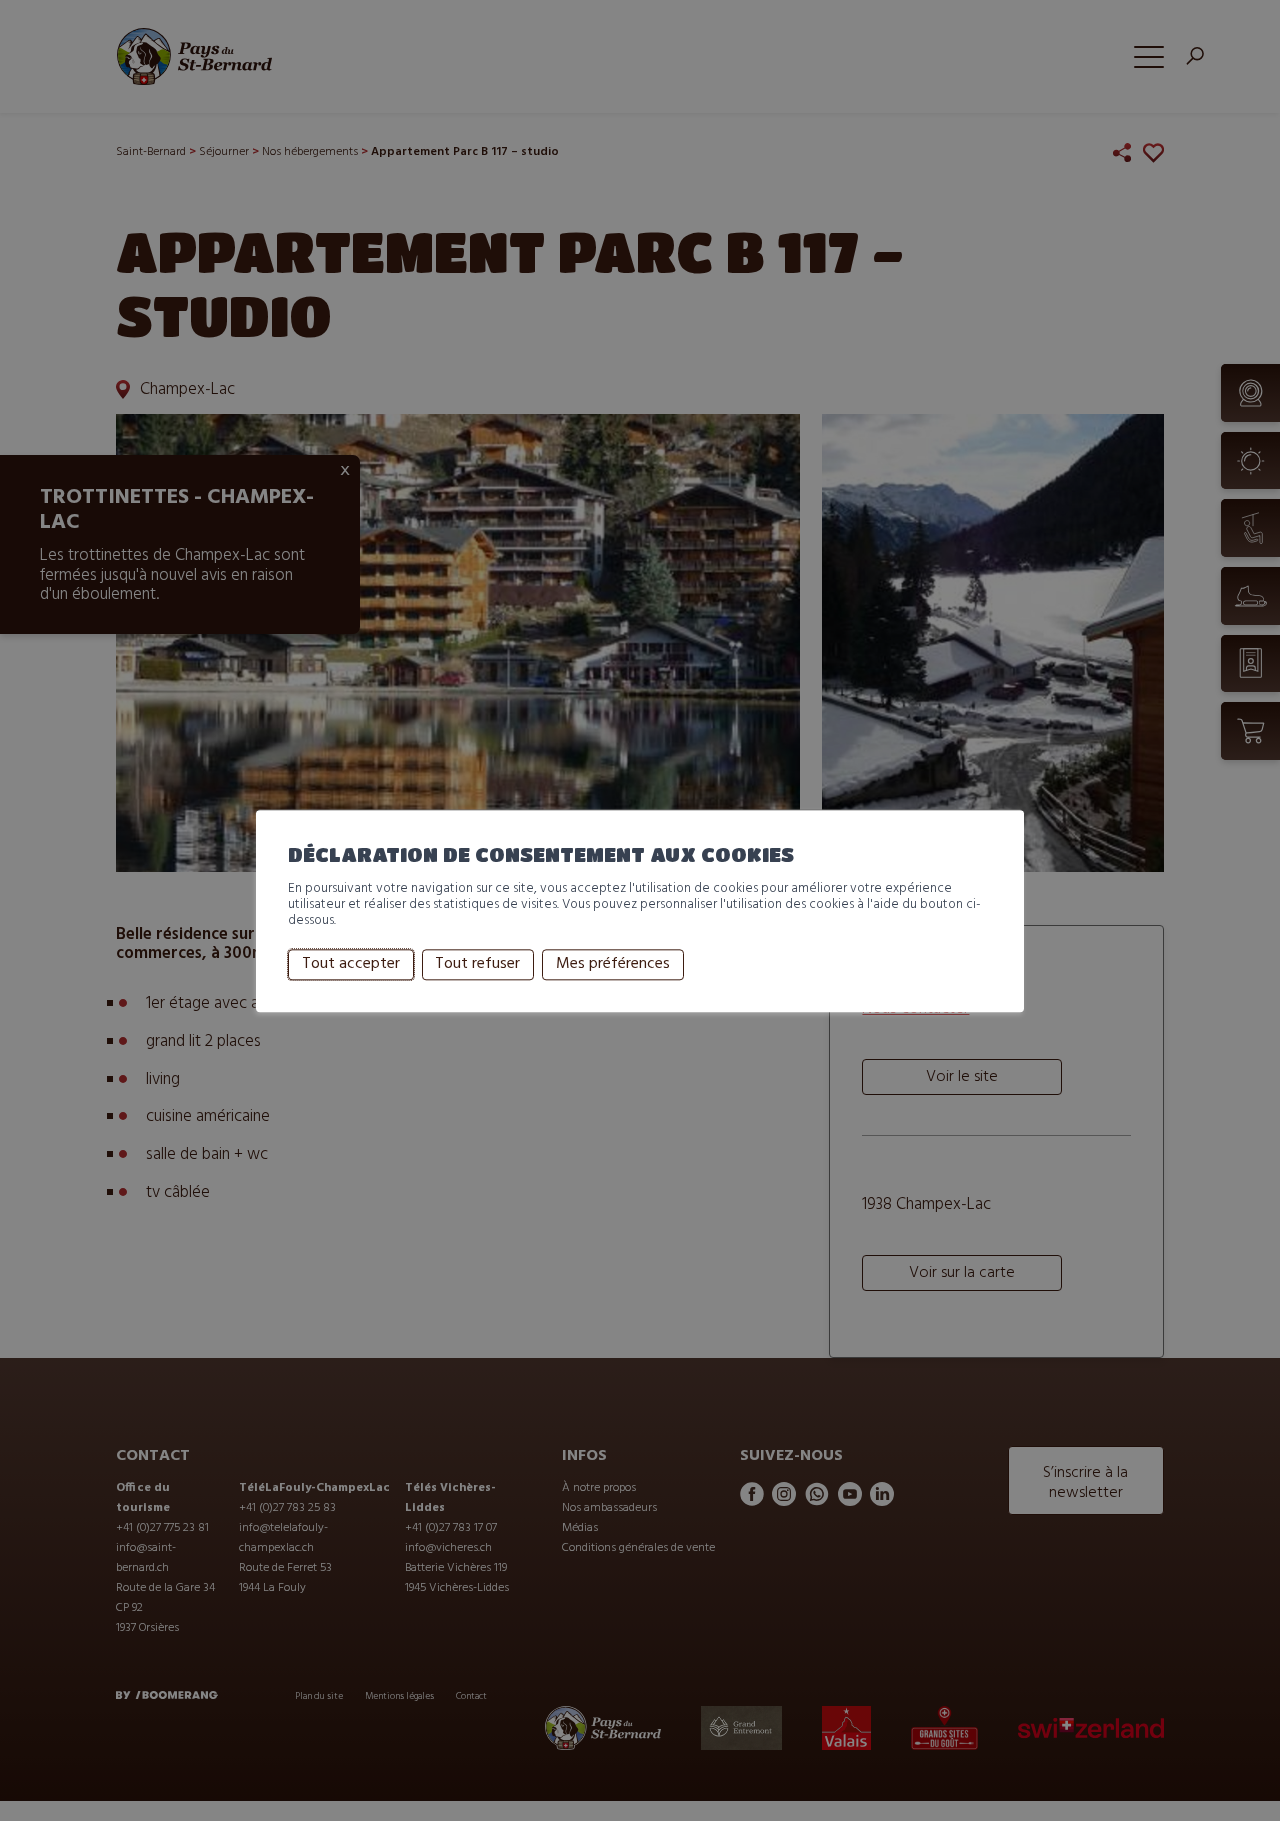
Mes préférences (613, 965)
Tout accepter (351, 965)
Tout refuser (477, 965)
